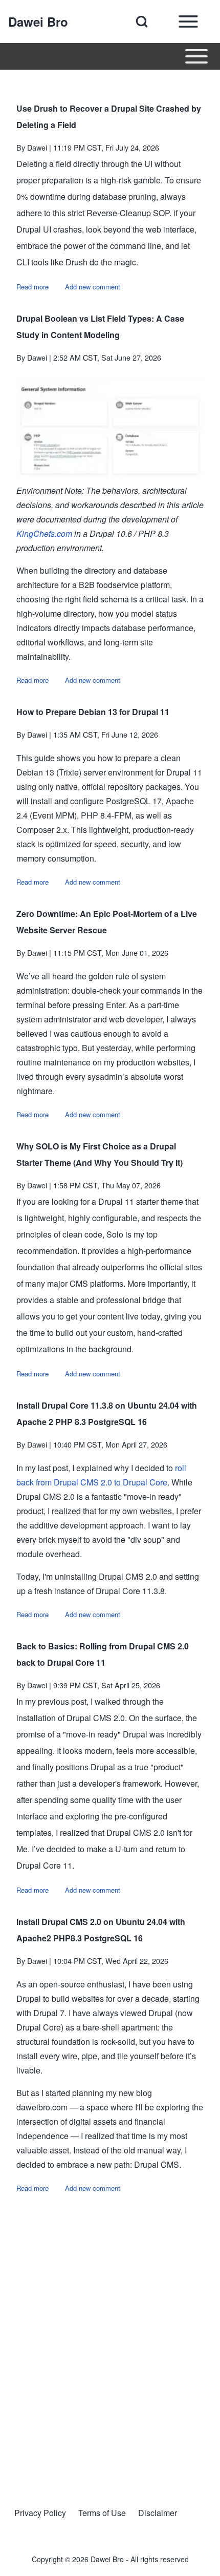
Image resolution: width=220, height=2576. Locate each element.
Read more (32, 287)
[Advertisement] (110, 2340)
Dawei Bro (38, 22)
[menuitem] (40, 2513)
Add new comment (93, 287)
